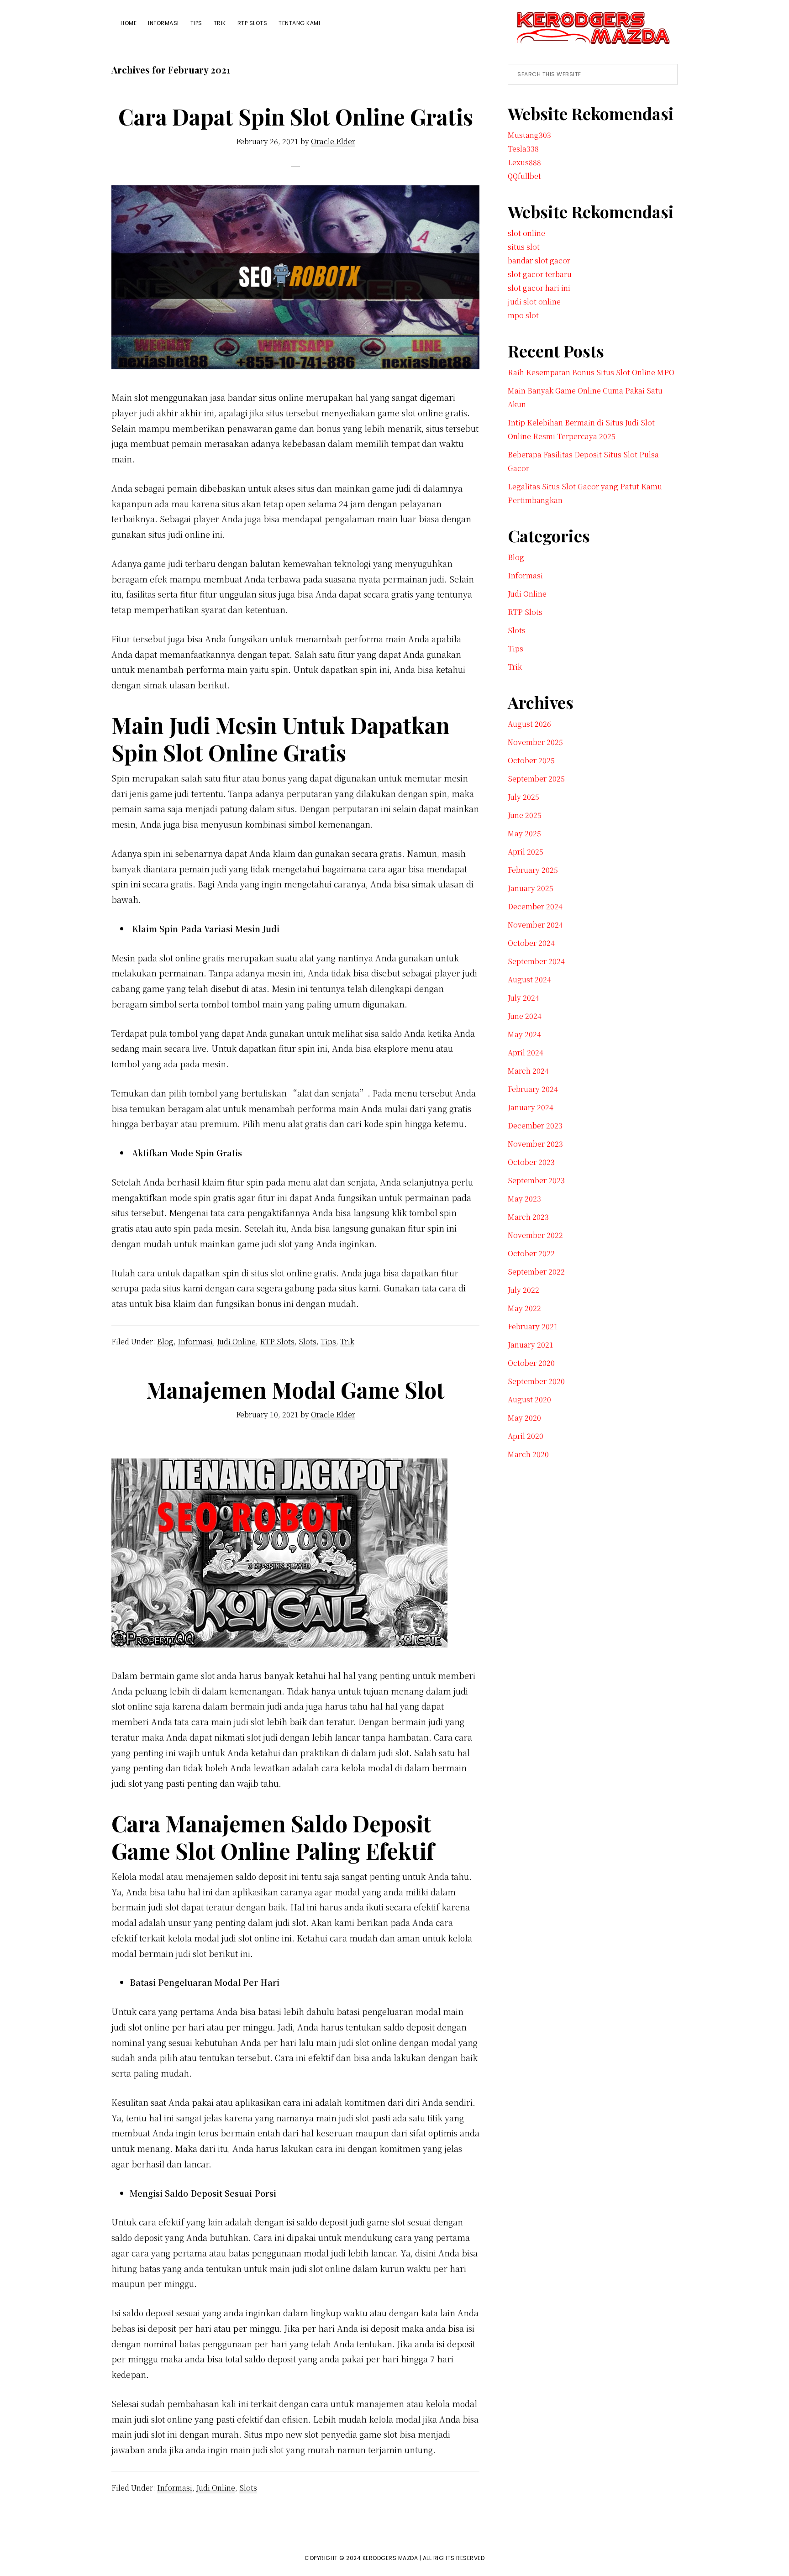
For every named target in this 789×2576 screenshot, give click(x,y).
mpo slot (523, 315)
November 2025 (535, 742)
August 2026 (529, 724)
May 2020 (524, 1418)
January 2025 (531, 888)
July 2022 (523, 1290)
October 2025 (531, 760)
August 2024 (529, 979)
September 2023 (536, 1180)
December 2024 (535, 906)
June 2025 (525, 815)
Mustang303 (529, 135)
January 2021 (531, 1345)
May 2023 (524, 1199)
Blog (165, 1341)
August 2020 (529, 1399)
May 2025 (524, 833)
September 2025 (536, 779)
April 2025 (526, 852)
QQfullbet (524, 176)
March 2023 (528, 1217)
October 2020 (531, 1363)
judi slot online (534, 302)
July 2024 (523, 998)
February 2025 (533, 870)
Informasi (195, 1341)
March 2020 (528, 1454)
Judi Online (236, 1341)
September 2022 (536, 1272)
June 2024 (525, 1016)
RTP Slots (277, 1341)
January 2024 (531, 1107)
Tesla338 (523, 149)
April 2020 (526, 1436)
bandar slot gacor (539, 260)
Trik (347, 1341)
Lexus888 (524, 162)
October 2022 (531, 1253)
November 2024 (535, 925)
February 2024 (533, 1089)
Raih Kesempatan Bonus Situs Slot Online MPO (591, 372)
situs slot (524, 247)
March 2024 (528, 1071)
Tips (328, 1341)
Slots (308, 1341)
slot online (526, 233)
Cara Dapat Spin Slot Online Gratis (296, 116)
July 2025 (523, 797)
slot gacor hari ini (539, 288)
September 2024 (536, 961)
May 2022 (524, 1308)
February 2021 (533, 1326)
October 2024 (531, 943)
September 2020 (536, 1381)
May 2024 (524, 1034)
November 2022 (535, 1235)
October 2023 (531, 1162)
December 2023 (535, 1125)
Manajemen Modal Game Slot (295, 1390)
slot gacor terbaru (540, 274)
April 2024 (526, 1052)
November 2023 (535, 1144)
